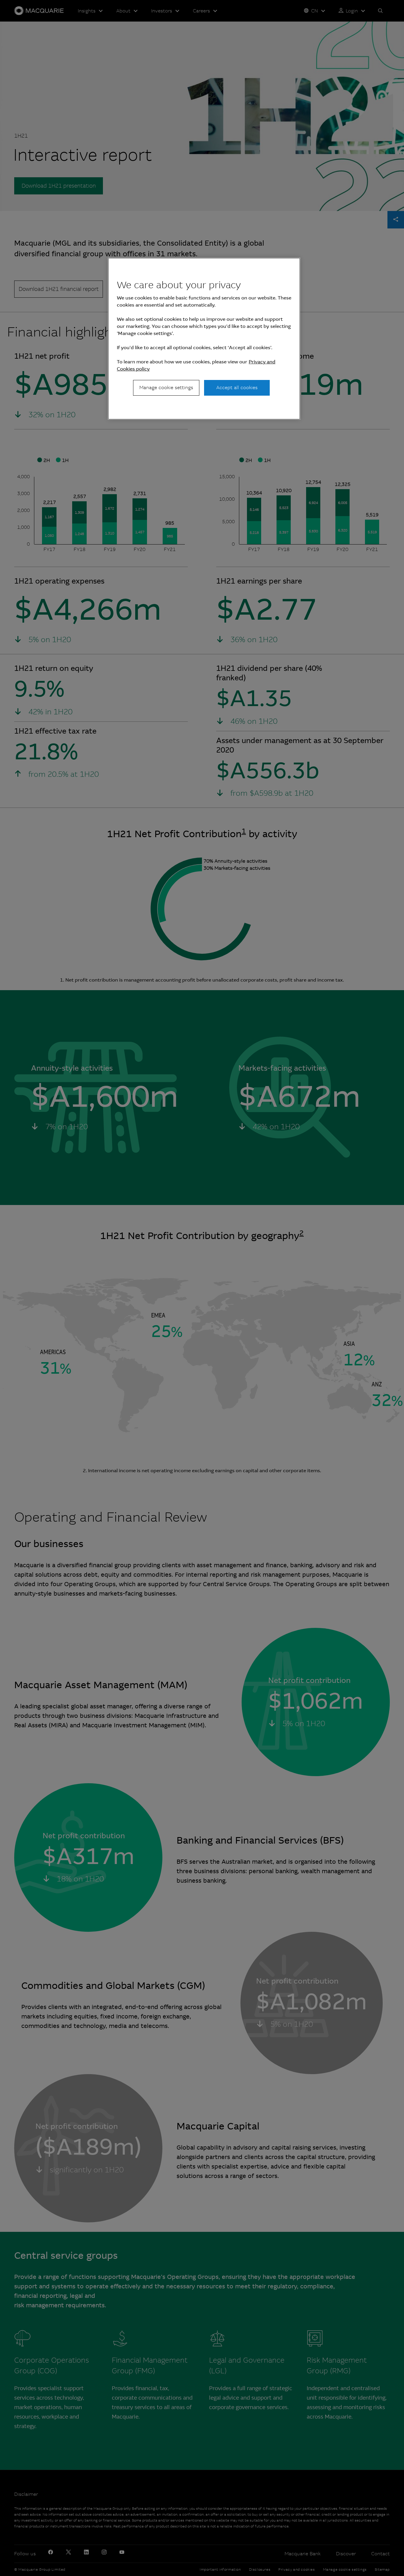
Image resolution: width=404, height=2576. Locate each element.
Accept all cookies (237, 388)
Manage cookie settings (166, 388)
